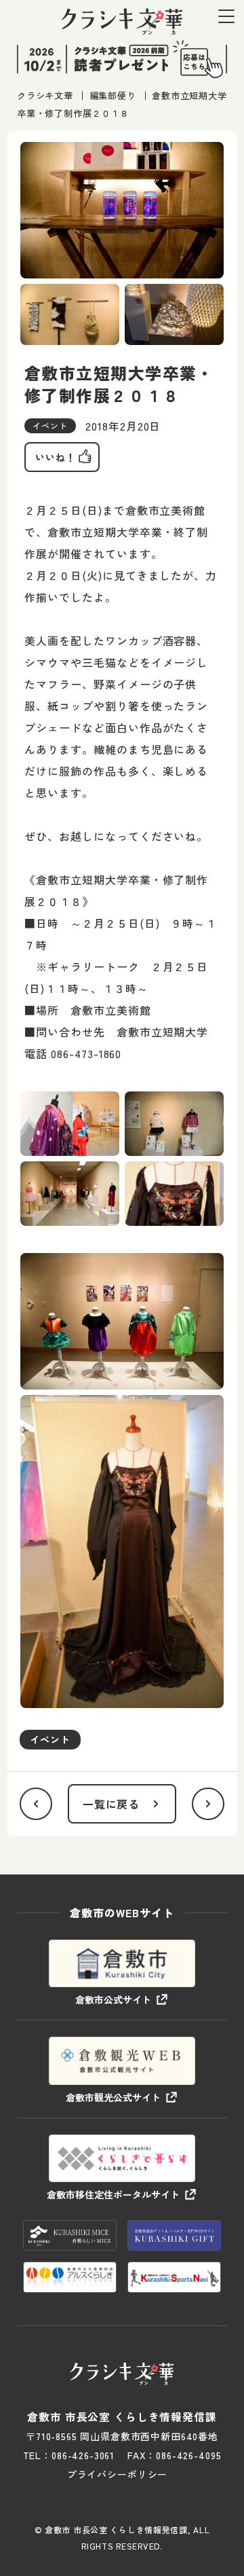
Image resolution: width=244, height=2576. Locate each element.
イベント (50, 1739)
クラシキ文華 (45, 95)
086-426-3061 (83, 2455)
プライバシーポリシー (117, 2474)
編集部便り (113, 95)
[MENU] (226, 16)
